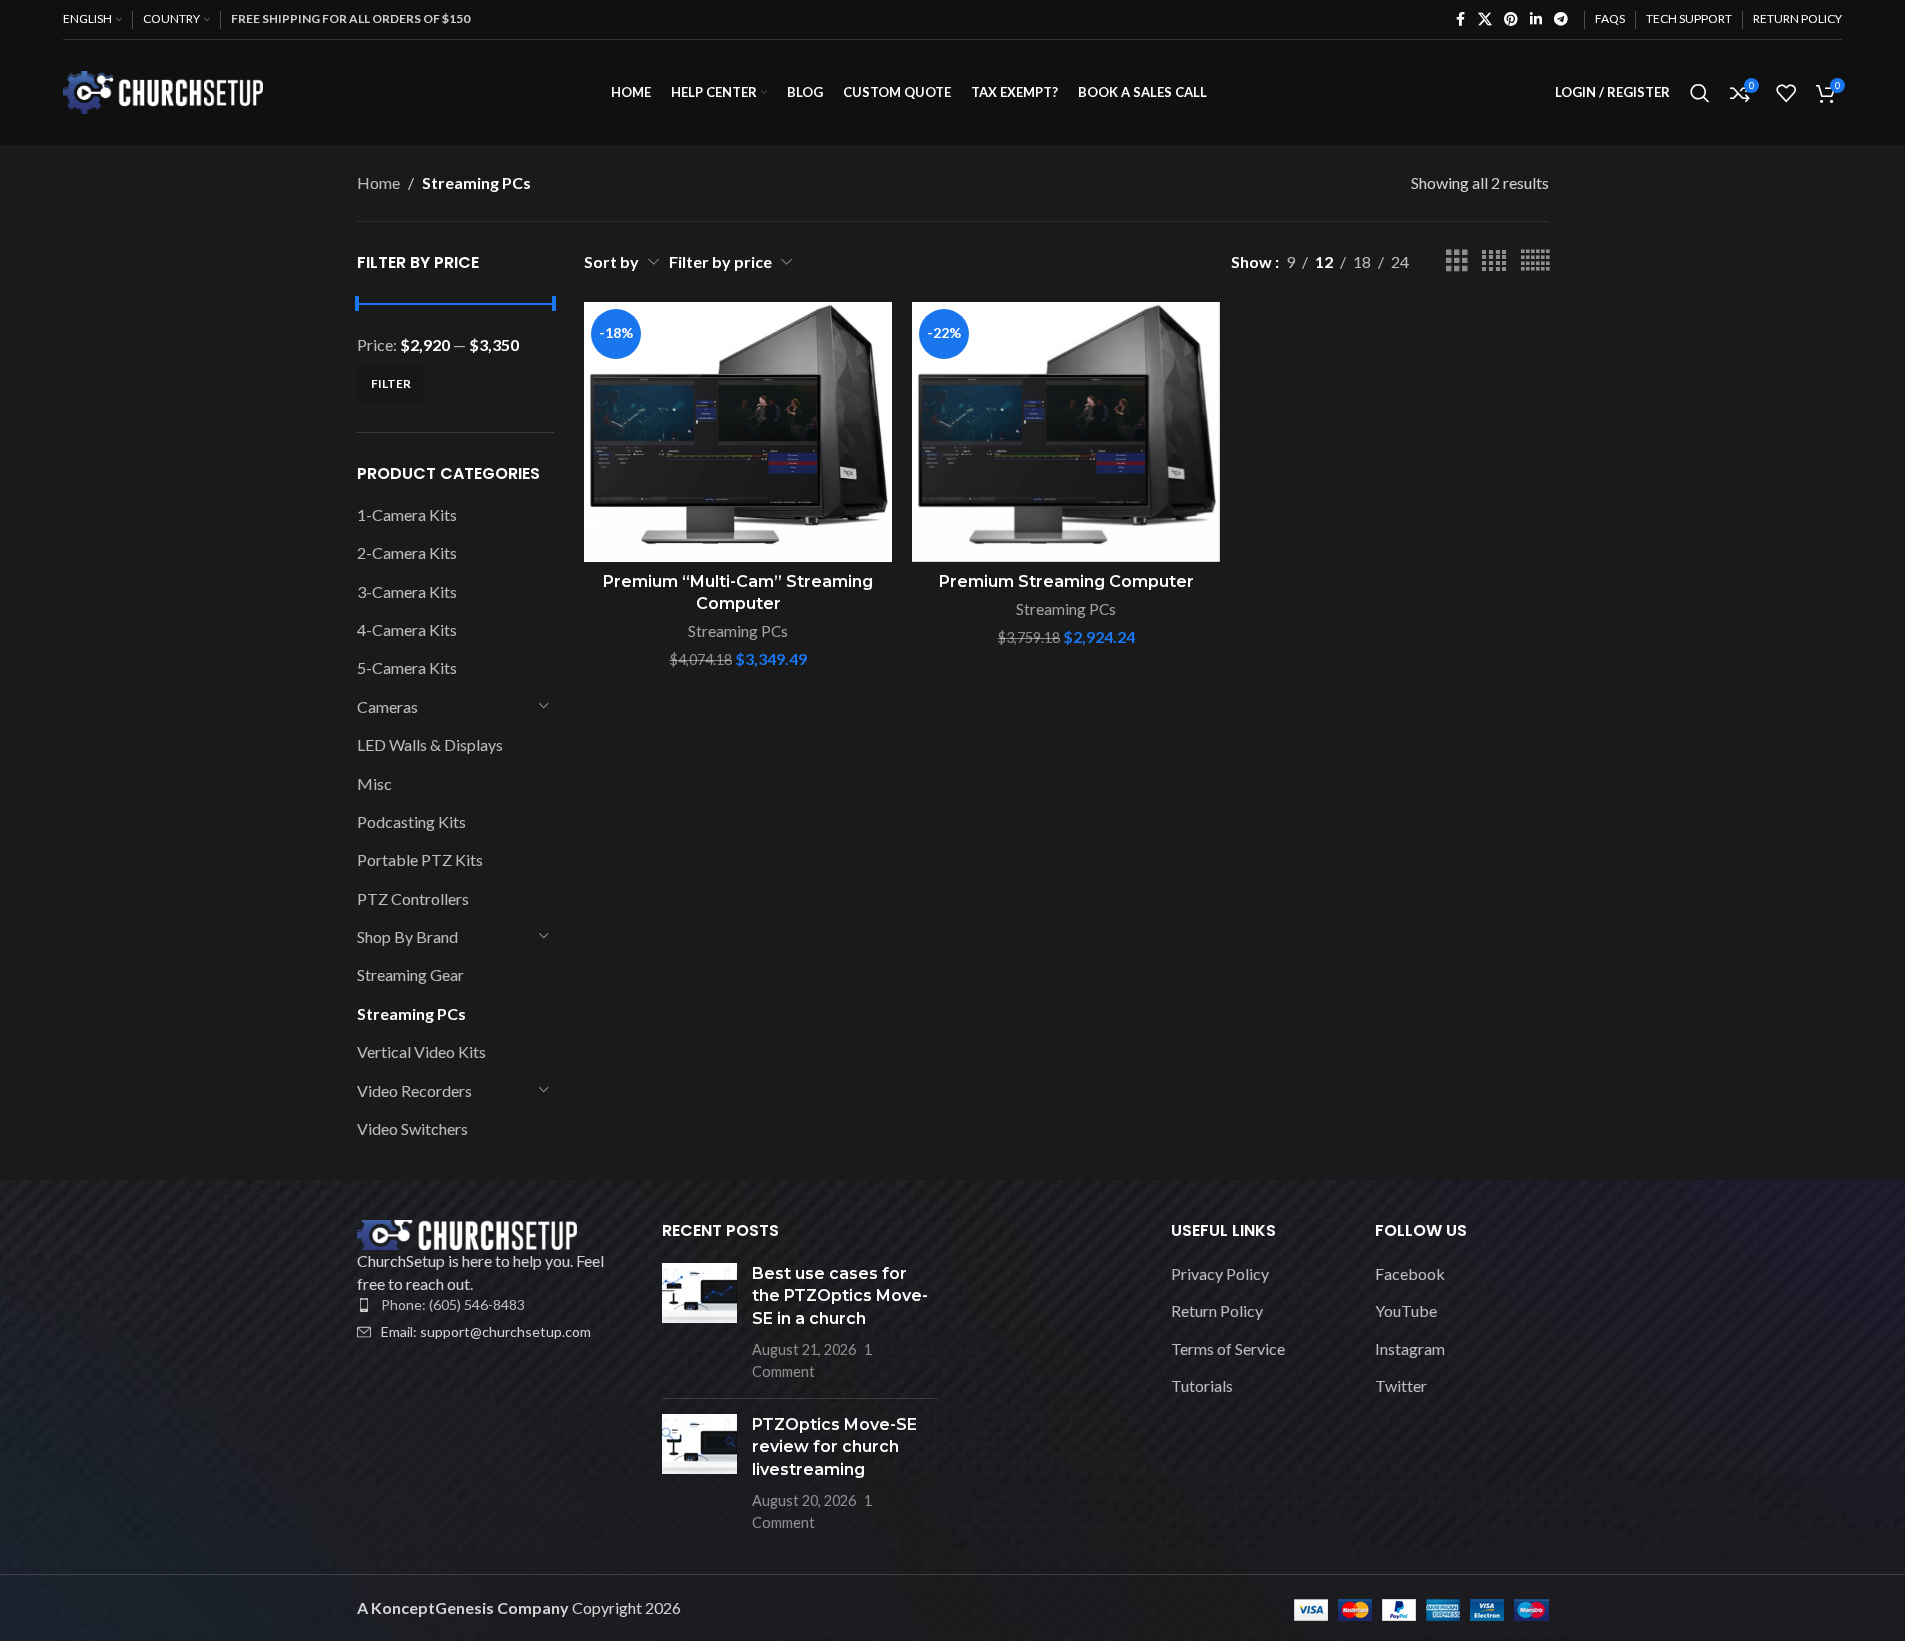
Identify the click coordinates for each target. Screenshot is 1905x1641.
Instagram (1410, 1348)
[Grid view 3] (1457, 261)
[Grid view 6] (1535, 261)
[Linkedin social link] (1536, 19)
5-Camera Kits (407, 667)
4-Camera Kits (407, 629)
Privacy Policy (1220, 1273)
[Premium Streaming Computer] (1066, 432)
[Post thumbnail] (699, 1323)
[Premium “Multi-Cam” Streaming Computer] (738, 432)
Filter (391, 383)
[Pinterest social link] (1511, 19)
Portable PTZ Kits (420, 859)
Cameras (387, 706)
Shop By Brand (407, 936)
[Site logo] (163, 90)
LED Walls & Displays (430, 744)
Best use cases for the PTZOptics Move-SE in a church (840, 1296)
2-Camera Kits (407, 552)
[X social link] (1485, 19)
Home (378, 182)
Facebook (1410, 1273)
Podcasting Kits (411, 821)
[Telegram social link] (1561, 19)
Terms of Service (1228, 1348)
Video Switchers (412, 1128)
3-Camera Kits (407, 591)
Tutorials (1202, 1385)
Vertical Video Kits (421, 1051)
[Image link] (467, 1232)
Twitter (1401, 1385)
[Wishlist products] (1786, 93)
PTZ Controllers (413, 898)
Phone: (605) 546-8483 (453, 1304)
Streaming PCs (411, 1013)
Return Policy (1217, 1310)
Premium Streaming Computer (1066, 581)
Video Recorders (414, 1090)
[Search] (1700, 93)
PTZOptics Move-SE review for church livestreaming (834, 1447)
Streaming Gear (410, 974)
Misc (374, 783)
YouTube (1406, 1310)
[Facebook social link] (1460, 19)
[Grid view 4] (1494, 261)
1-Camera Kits (407, 514)
